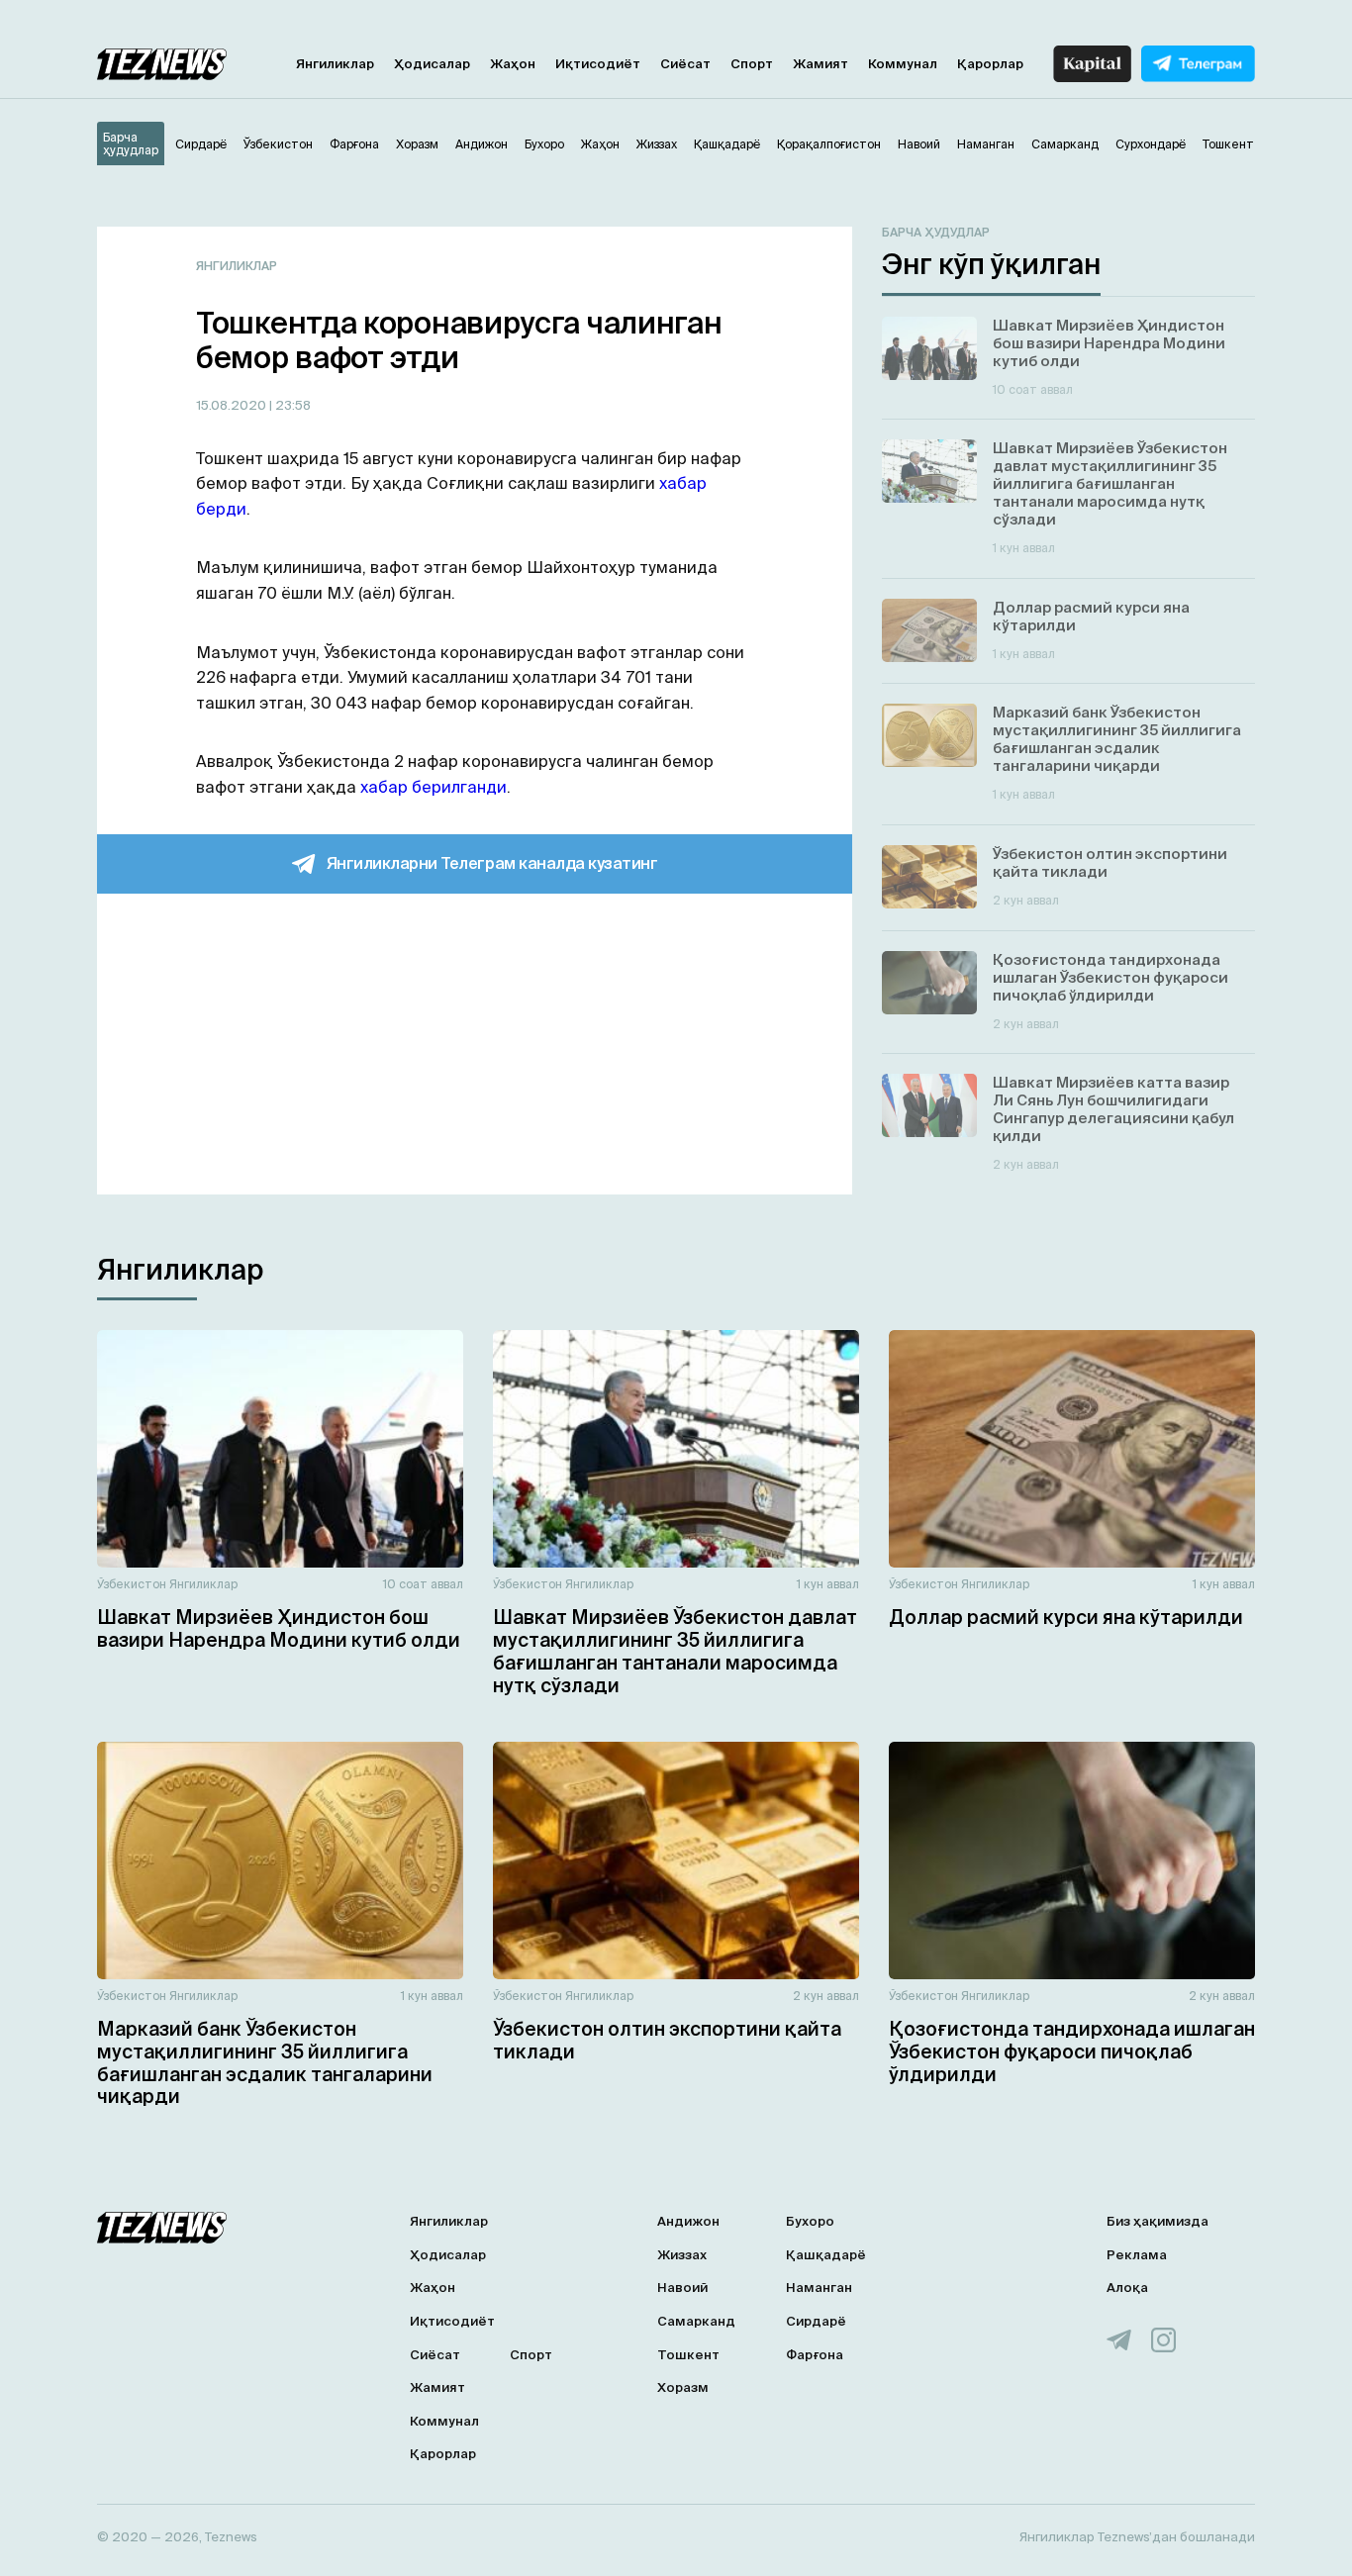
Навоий (682, 2288)
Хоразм (683, 2387)
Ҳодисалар (432, 64)
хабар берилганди (434, 787)
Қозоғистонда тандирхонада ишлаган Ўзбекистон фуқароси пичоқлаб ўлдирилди (1072, 2051)
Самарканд (696, 2321)
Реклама (1137, 2255)
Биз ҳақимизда (1158, 2221)
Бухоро (810, 2221)
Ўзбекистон (132, 1584)
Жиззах (682, 2255)
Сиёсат (685, 64)
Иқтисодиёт (598, 64)
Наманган (819, 2288)
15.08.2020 (233, 405)
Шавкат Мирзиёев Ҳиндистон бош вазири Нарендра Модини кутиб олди (279, 1628)
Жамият (821, 64)
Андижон (688, 2221)
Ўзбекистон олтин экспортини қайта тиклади (667, 2040)
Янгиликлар (335, 64)
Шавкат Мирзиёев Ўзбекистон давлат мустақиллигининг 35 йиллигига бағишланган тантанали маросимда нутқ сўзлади (675, 1651)
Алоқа (1127, 2288)
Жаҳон (513, 64)
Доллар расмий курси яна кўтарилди (1066, 1617)
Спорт (752, 64)
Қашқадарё (826, 2255)
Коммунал (903, 64)
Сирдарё (816, 2321)
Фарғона (815, 2355)
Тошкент (688, 2355)
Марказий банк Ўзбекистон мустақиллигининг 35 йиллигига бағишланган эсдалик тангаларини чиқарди (265, 2062)
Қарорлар (990, 64)
